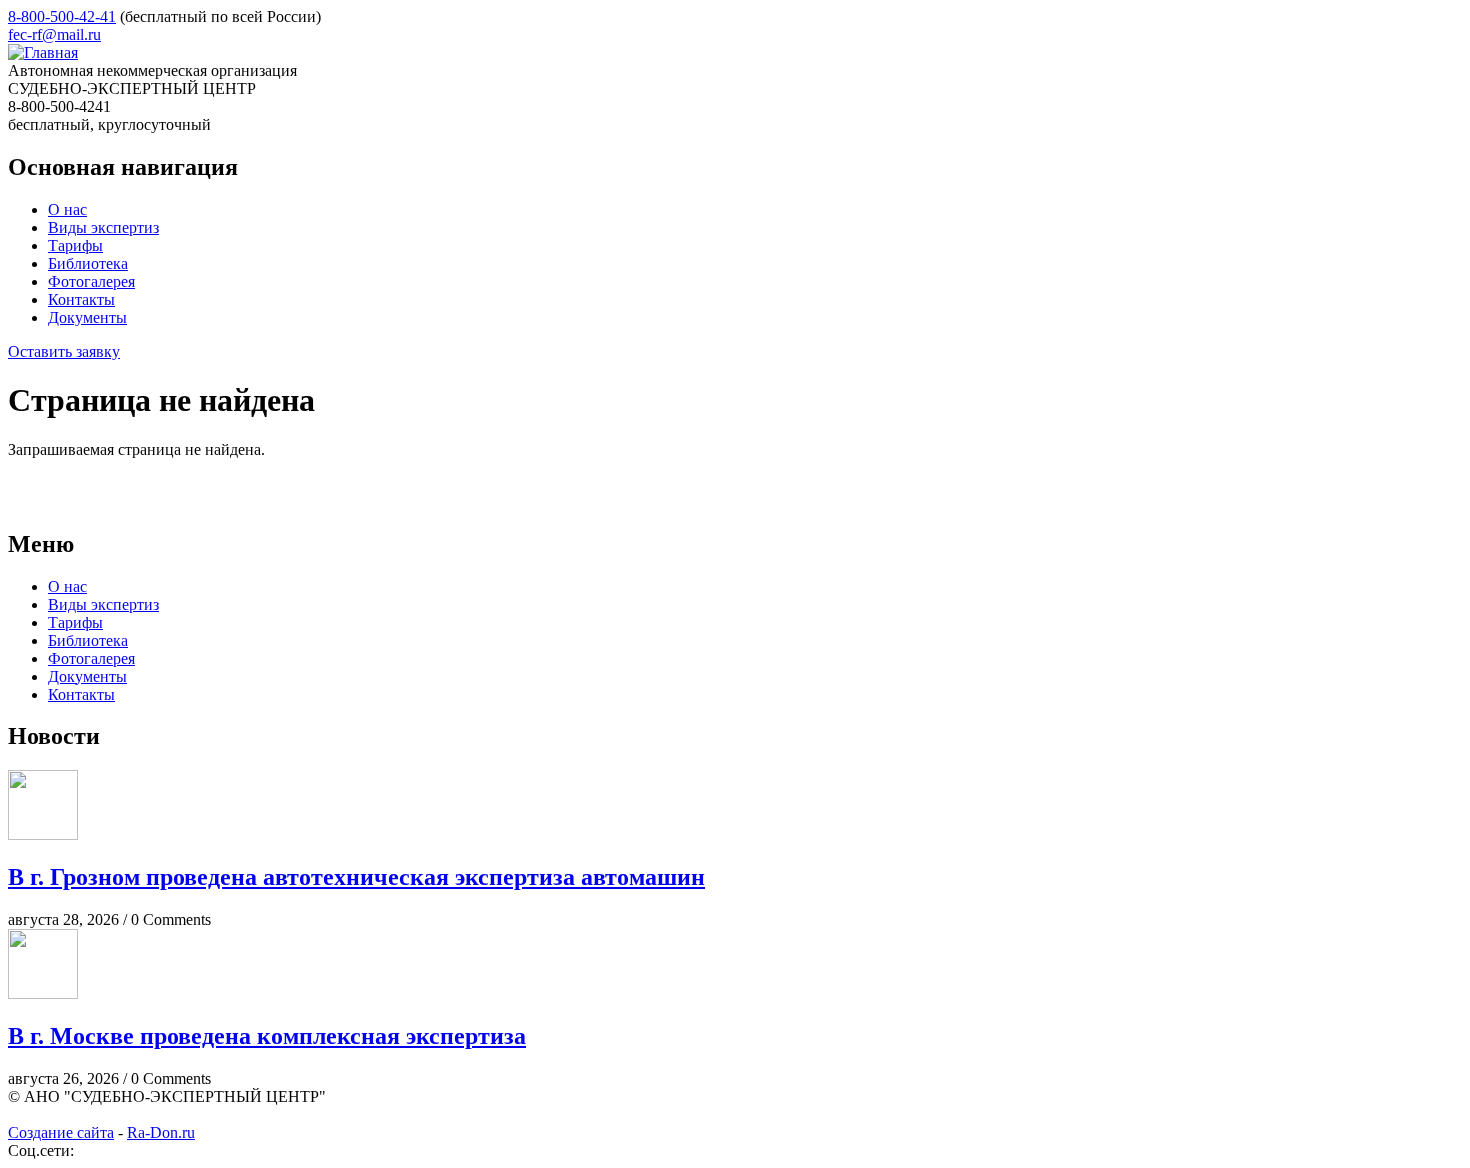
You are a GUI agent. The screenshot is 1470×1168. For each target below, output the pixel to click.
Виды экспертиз (103, 227)
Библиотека (88, 263)
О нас (67, 209)
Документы (87, 317)
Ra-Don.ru (161, 1132)
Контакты (81, 299)
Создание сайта (61, 1132)
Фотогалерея (91, 281)
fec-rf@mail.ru (54, 34)
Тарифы (75, 245)
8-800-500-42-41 (62, 16)
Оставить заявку (64, 351)
